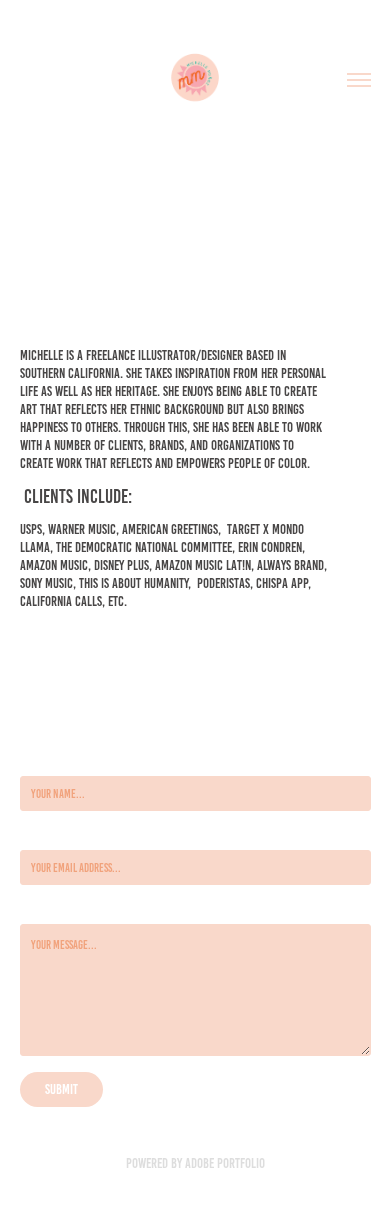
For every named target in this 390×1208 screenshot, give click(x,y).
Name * (34, 760)
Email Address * (52, 834)
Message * (40, 908)
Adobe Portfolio (225, 1163)
